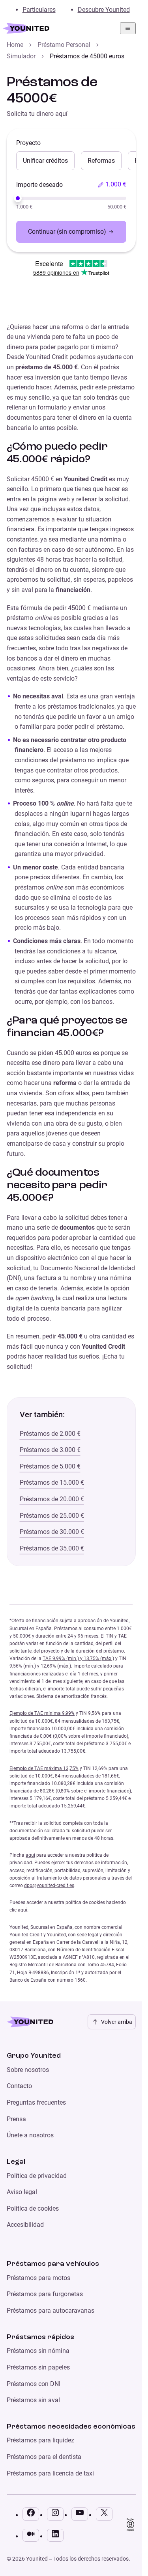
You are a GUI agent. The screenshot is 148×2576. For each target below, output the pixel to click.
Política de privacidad (37, 2176)
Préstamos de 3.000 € (50, 1450)
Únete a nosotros (30, 2135)
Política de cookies (33, 2208)
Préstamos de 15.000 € (52, 1483)
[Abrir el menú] (128, 28)
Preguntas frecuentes (36, 2102)
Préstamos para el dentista (44, 2457)
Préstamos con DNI (34, 2384)
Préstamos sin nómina (38, 2351)
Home (15, 45)
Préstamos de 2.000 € (50, 1434)
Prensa (16, 2119)
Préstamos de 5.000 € (50, 1466)
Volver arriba (117, 2022)
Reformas (101, 161)
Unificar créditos (45, 161)
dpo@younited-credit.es (49, 1885)
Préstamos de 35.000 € (52, 1548)
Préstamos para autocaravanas (51, 2311)
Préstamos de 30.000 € (52, 1532)
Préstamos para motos (38, 2278)
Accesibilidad (25, 2225)
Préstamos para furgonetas (45, 2294)
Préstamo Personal (64, 45)
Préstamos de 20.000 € (52, 1499)
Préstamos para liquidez (40, 2440)
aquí (30, 1855)
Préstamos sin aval (33, 2400)
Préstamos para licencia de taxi (50, 2473)
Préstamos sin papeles (38, 2367)
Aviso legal (22, 2192)
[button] (112, 184)
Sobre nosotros (28, 2070)
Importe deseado (39, 185)
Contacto (19, 2086)
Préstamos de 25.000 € (52, 1516)
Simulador (21, 56)
